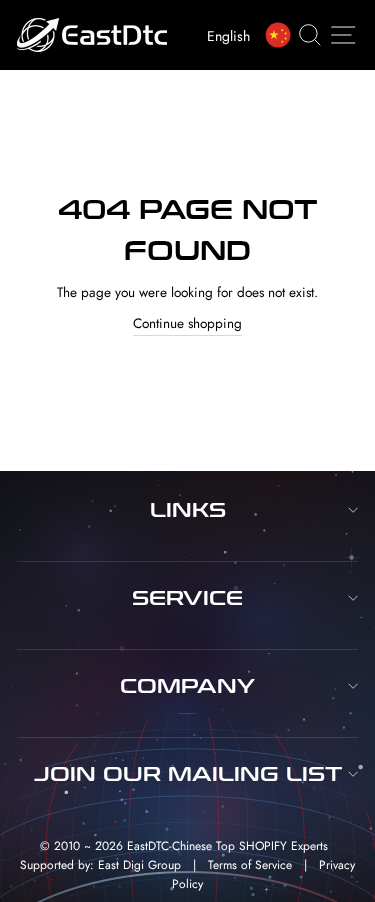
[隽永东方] (282, 35)
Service (187, 598)
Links (188, 510)
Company (187, 686)
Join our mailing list (188, 774)
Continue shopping (187, 323)
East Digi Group (139, 865)
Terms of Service (250, 865)
